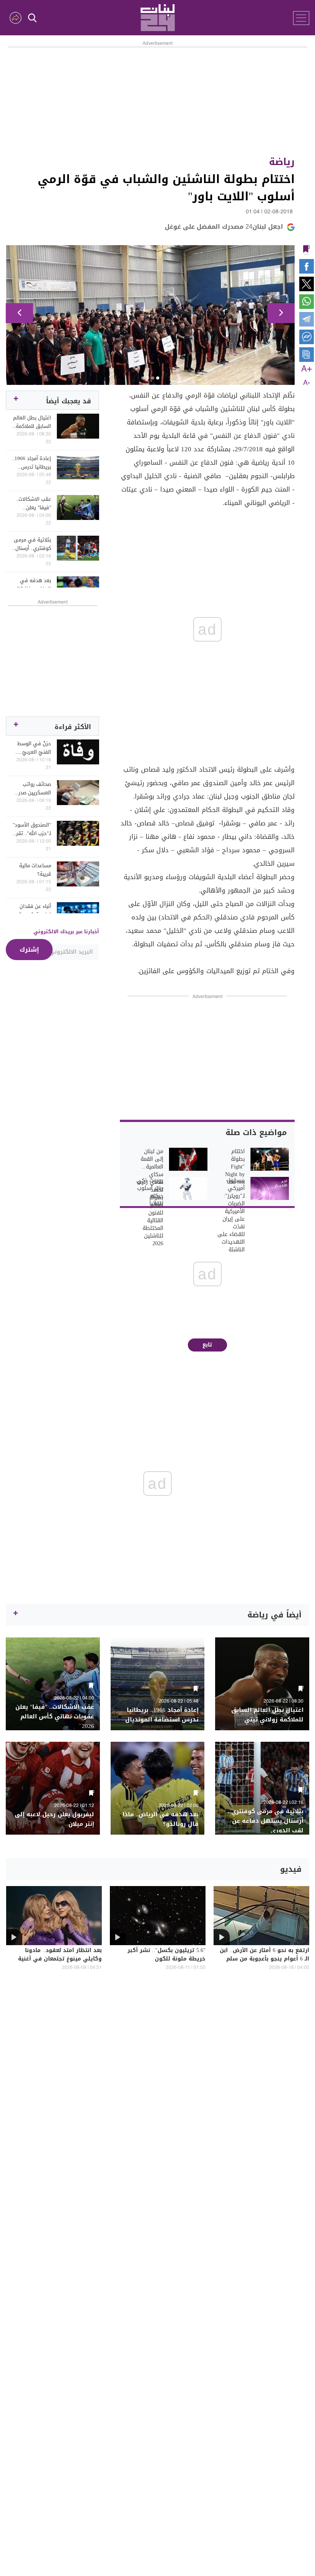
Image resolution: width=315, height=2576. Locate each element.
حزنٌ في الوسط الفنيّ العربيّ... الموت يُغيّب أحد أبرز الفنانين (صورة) (34, 748)
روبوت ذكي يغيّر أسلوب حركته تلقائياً (150, 1192)
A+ (307, 369)
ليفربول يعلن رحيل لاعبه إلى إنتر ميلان (54, 1819)
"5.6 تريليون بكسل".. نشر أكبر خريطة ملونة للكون (167, 1955)
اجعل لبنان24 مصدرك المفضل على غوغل (224, 227)
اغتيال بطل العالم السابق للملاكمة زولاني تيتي (32, 422)
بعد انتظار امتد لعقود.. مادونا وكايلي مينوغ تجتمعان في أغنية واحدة (60, 1959)
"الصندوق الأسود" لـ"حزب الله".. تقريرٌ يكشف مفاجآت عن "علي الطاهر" (31, 829)
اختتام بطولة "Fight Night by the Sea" (235, 1167)
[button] (19, 313)
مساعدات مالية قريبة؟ (35, 870)
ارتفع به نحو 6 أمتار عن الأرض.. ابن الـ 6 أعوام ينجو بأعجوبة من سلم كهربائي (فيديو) (264, 1959)
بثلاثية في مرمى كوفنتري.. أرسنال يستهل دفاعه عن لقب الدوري (32, 544)
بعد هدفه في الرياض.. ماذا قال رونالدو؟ (33, 585)
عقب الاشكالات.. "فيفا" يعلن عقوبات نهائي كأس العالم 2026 (33, 503)
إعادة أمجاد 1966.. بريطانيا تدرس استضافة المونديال (32, 463)
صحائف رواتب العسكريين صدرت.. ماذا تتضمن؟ (32, 789)
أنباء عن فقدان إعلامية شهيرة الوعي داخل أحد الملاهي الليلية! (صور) (34, 911)
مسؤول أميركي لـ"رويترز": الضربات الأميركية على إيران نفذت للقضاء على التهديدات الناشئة (231, 1215)
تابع (207, 1345)
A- (307, 383)
